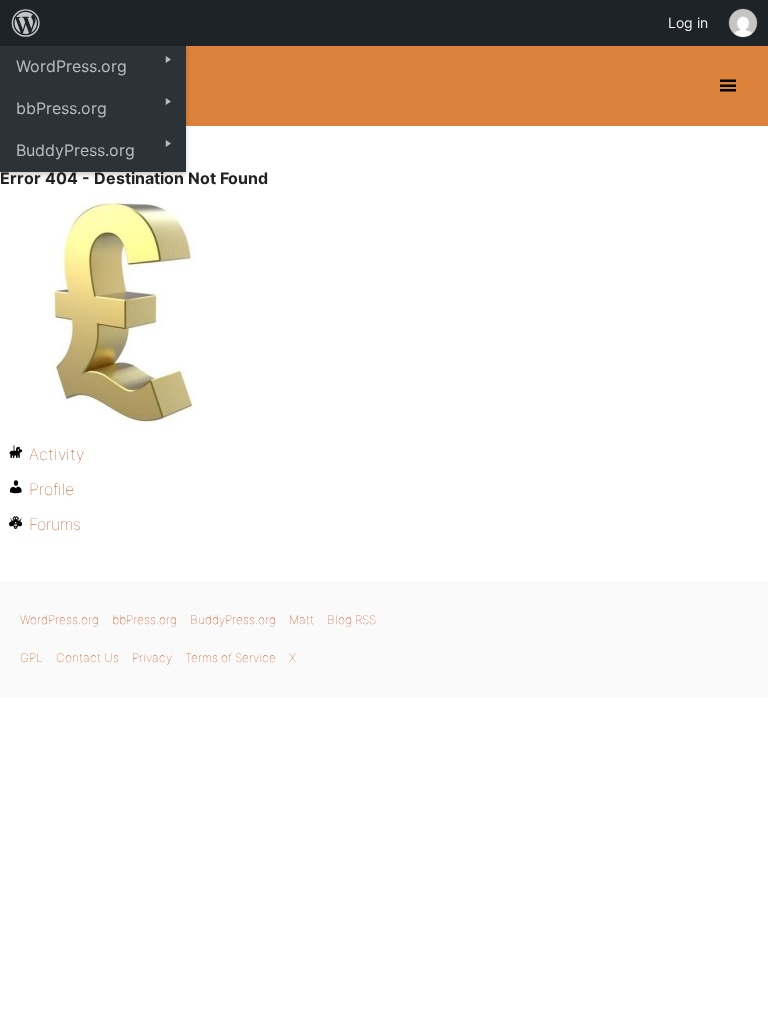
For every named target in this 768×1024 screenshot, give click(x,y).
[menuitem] (26, 23)
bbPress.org (144, 619)
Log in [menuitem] (688, 22)
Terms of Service (230, 657)
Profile (51, 489)
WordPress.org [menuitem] (71, 66)
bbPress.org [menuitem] (61, 108)
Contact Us (87, 657)
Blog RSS (351, 619)
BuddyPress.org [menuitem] (75, 150)
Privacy (152, 657)
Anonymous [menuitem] (742, 23)
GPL (31, 657)
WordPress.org (59, 619)
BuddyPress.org (233, 619)
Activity (56, 454)
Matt (301, 619)
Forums (55, 524)
